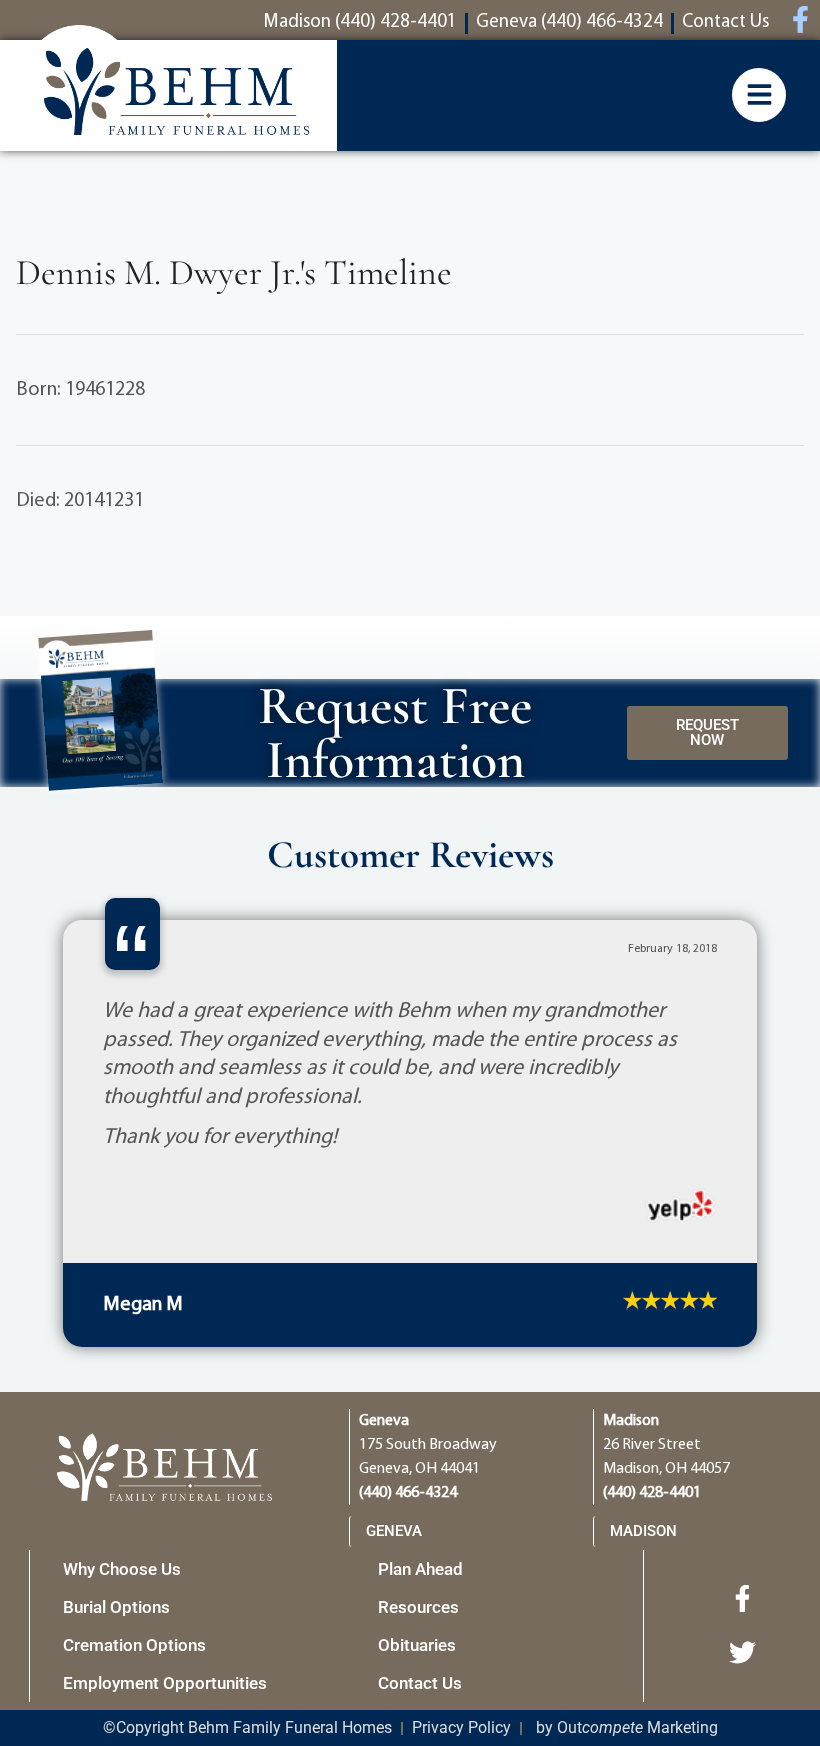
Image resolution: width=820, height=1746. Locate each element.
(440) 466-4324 (408, 1449)
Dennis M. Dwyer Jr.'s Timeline (234, 272)
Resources (418, 1563)
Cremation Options (134, 1601)
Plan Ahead (420, 1525)
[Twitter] (743, 1609)
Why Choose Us (122, 1525)
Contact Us (420, 1639)
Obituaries (417, 1601)
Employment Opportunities (165, 1639)
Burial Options (116, 1563)
